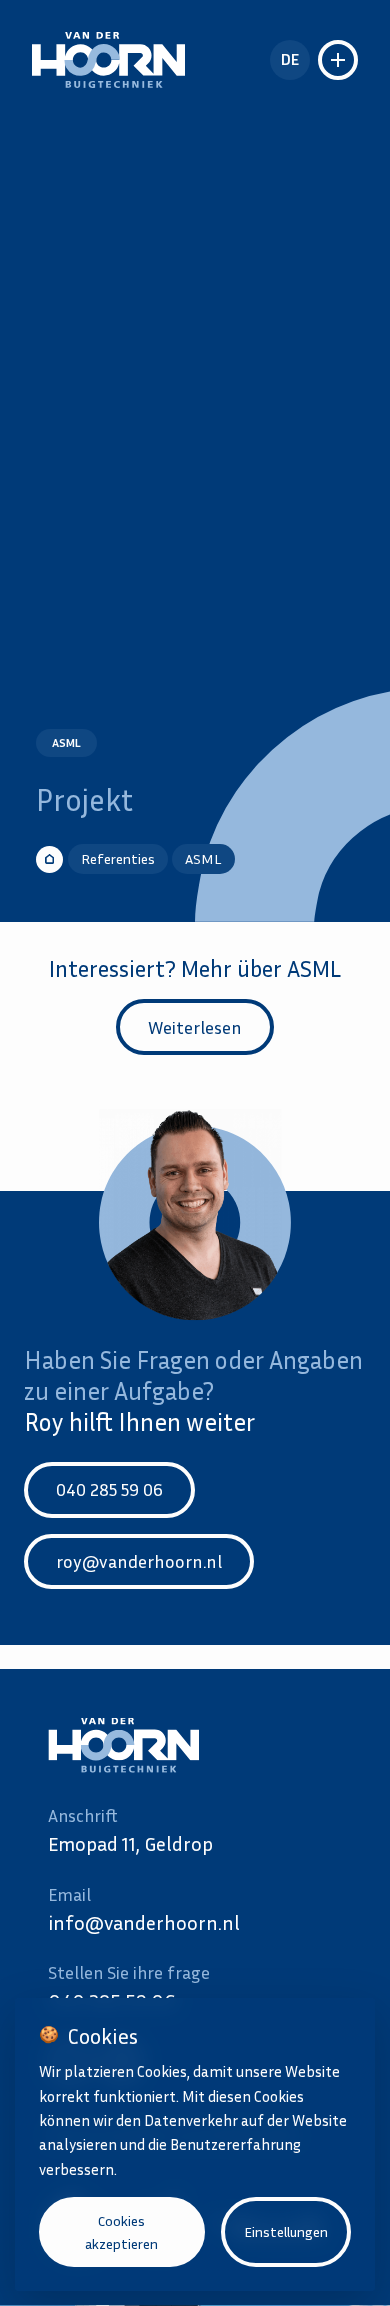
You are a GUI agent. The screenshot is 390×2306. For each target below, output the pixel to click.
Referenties (118, 858)
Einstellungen (286, 2231)
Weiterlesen (195, 1027)
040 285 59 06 (109, 1489)
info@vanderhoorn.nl (144, 1922)
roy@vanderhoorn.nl (139, 1561)
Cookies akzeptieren (121, 2232)
